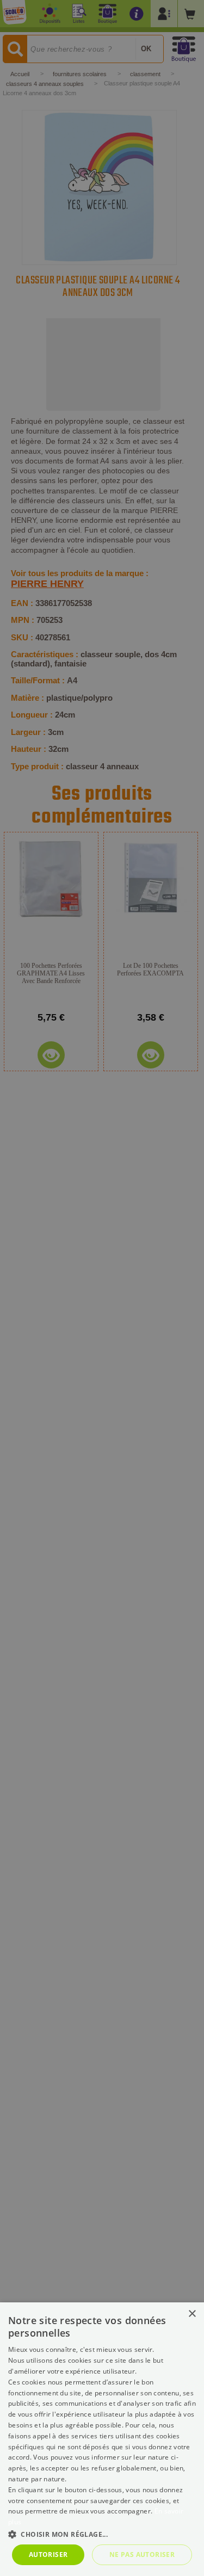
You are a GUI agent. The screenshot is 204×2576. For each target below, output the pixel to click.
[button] (102, 2534)
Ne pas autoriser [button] (142, 2555)
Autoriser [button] (48, 2555)
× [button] (192, 2314)
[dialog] (102, 2439)
